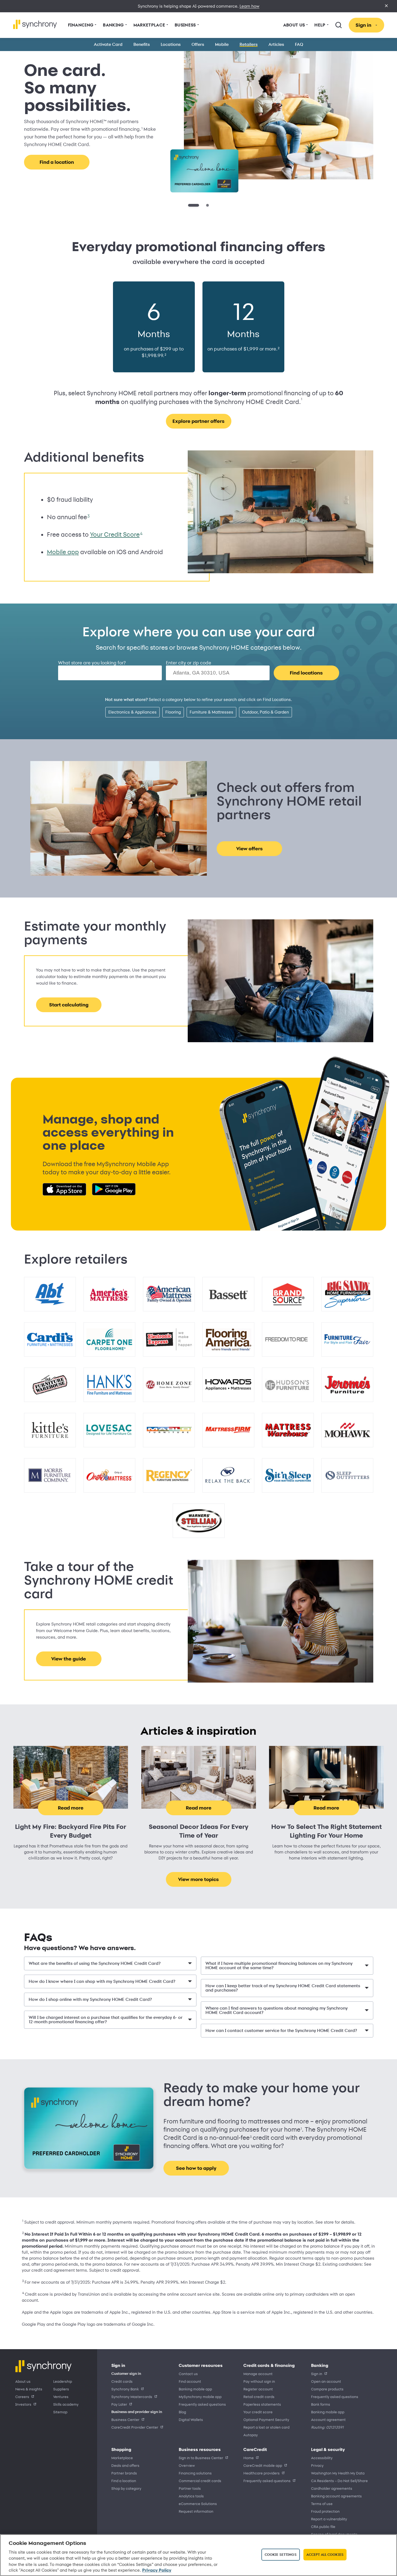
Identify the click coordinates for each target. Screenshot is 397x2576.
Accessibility (322, 2458)
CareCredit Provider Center (135, 2427)
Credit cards (122, 2381)
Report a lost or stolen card (266, 2427)
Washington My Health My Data (338, 2473)
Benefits (142, 44)
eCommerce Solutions (198, 2504)
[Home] (35, 24)
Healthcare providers (262, 2473)
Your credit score (258, 2412)
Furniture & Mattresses (211, 712)
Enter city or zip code (189, 663)
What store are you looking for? (92, 663)
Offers (198, 44)
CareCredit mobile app (263, 2465)
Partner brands (124, 2473)
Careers (22, 2397)
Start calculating (69, 1005)
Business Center (125, 2419)
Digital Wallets (191, 2419)
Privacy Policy (157, 2570)
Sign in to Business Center (201, 2458)
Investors (23, 2404)
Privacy (317, 2465)
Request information (196, 2511)
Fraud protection (325, 2511)
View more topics (198, 1879)
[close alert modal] (386, 6)
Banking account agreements (336, 2496)
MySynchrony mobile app (200, 2397)
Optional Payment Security (266, 2419)
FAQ (299, 44)
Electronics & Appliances (132, 712)
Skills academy (66, 2404)
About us (23, 2381)
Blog (182, 2412)
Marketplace (122, 2458)
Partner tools (190, 2488)
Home (249, 2458)
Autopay (251, 2435)
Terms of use (322, 2504)
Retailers (249, 44)
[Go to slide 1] (189, 205)
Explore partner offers (198, 421)
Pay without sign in (259, 2381)
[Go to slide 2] (204, 205)
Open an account (326, 2381)
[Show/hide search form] (339, 25)
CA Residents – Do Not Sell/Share (339, 2481)
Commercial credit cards (200, 2481)
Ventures (61, 2397)
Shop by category (126, 2488)
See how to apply (57, 157)
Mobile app (63, 552)
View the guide (69, 1659)
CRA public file (323, 2526)
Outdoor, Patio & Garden (265, 712)
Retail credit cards (259, 2397)
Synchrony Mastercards (132, 2397)
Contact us (188, 2374)
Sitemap (60, 2412)
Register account (258, 2389)
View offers (250, 849)
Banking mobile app (195, 2389)
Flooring (173, 712)
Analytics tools (191, 2496)
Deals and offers (125, 2465)
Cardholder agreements (332, 2488)
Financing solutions (195, 2473)
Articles (276, 44)
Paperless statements (262, 2404)
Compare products (327, 2389)
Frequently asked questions (202, 2404)
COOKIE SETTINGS (281, 2554)
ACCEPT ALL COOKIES (325, 2554)
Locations (171, 44)
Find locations (306, 673)
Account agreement (328, 2419)
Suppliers (61, 2389)
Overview (187, 2465)
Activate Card (108, 44)
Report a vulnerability (329, 2519)
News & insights (29, 2389)
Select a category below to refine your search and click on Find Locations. (198, 699)
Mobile (222, 44)
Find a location (124, 2481)
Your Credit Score (115, 534)
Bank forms (321, 2404)
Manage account (258, 2374)
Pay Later (119, 2404)
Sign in (317, 2374)
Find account (190, 2381)
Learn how (250, 6)
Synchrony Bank (125, 2389)
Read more (71, 1808)
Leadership (63, 2381)
